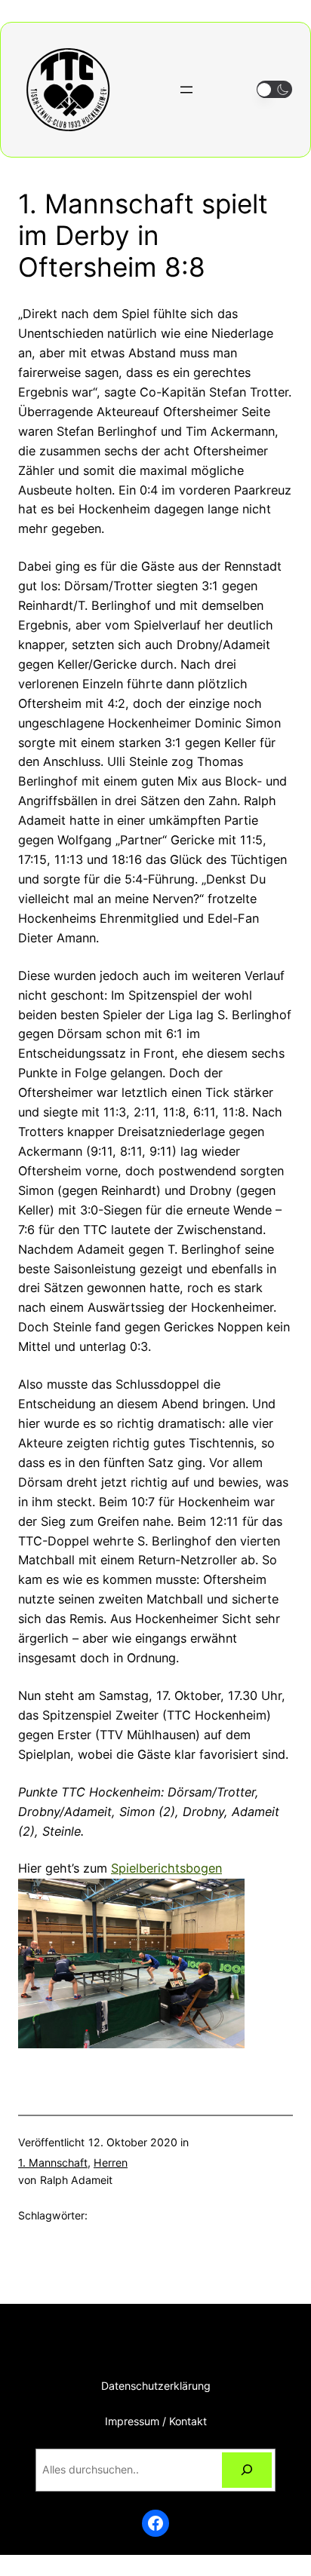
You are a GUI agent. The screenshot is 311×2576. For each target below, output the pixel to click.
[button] (274, 89)
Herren (111, 2162)
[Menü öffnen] (186, 90)
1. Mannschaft (53, 2162)
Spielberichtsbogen (166, 1868)
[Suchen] (247, 2470)
